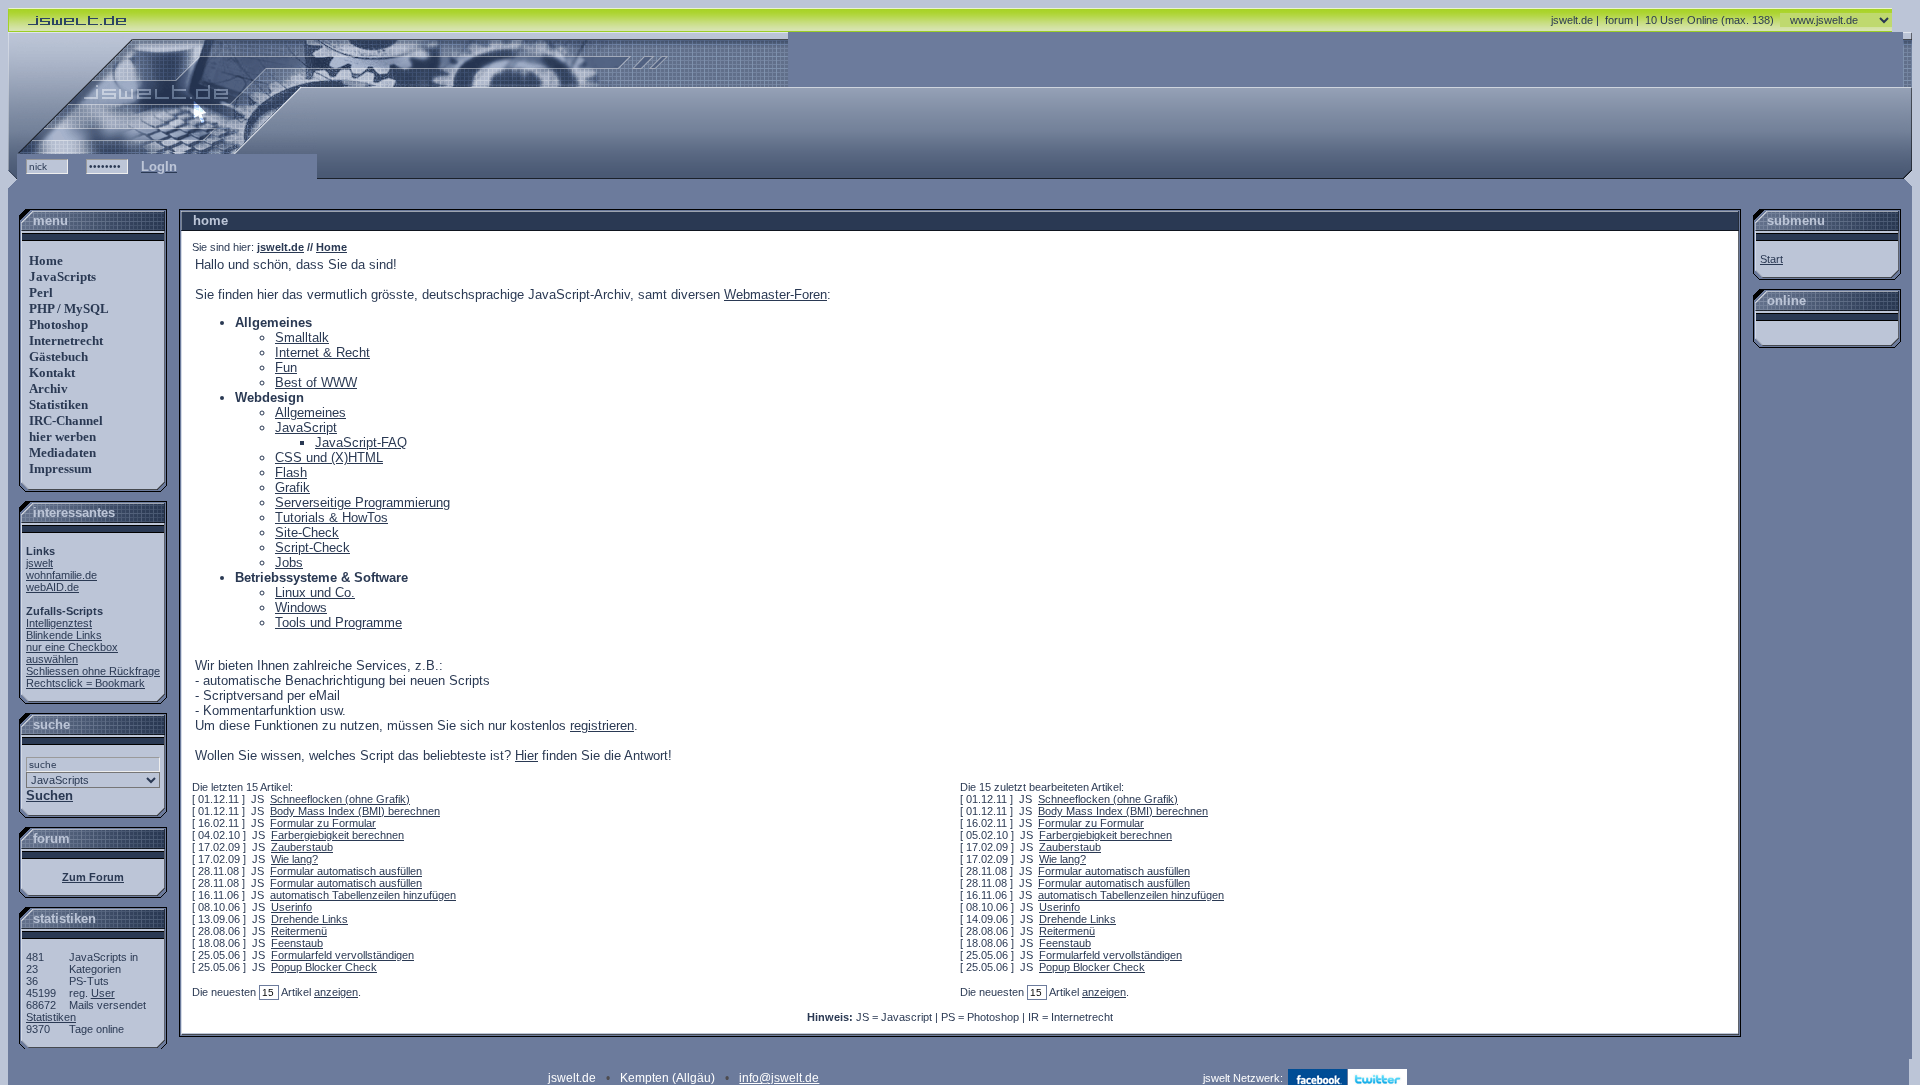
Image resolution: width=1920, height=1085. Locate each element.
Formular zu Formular (323, 823)
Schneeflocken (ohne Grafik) (340, 799)
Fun (286, 367)
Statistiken (57, 404)
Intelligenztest (59, 623)
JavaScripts (61, 276)
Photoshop (57, 324)
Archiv (47, 388)
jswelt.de (1572, 20)
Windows (301, 607)
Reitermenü (299, 931)
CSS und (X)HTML (329, 457)
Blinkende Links (64, 635)
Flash (291, 472)
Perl (39, 292)
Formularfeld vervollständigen (342, 955)
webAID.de (52, 587)
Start (1771, 259)
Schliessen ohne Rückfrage (93, 671)
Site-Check (307, 532)
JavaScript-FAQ (361, 442)
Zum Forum (93, 877)
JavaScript (306, 427)
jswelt (39, 563)
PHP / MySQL (67, 308)
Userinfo (291, 907)
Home (44, 260)
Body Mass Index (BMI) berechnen (355, 811)
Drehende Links (309, 919)
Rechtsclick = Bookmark (85, 683)
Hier (526, 755)
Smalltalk (302, 337)
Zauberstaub (302, 847)
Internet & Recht (322, 352)
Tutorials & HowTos (331, 517)
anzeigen (336, 992)
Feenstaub (297, 943)
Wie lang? (294, 859)
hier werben (61, 436)
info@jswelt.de (779, 1078)
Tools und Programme (338, 622)
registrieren (602, 725)
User (103, 993)
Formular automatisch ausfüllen (346, 871)
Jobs (289, 562)
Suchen (49, 795)
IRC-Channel (64, 420)
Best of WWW (316, 382)
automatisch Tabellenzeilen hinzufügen (363, 895)
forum (1619, 20)
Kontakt (50, 372)
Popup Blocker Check (324, 967)
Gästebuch (57, 356)
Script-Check (312, 547)
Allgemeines (310, 412)
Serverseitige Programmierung (362, 502)
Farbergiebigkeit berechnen (337, 835)
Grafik (292, 487)
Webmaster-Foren (775, 294)
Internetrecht (64, 340)
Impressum (59, 468)
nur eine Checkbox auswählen (72, 653)
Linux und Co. (315, 592)
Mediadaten (61, 452)
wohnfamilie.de (61, 575)
